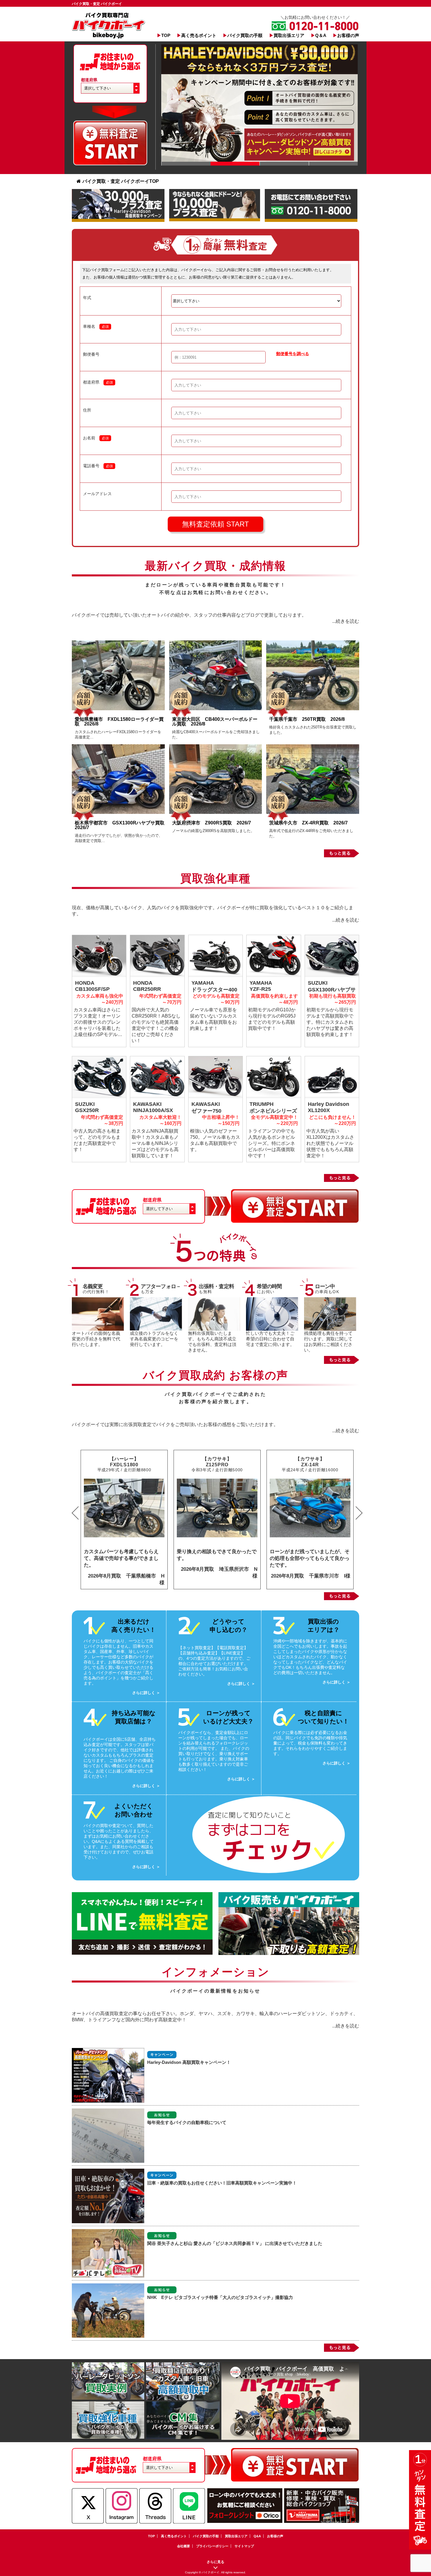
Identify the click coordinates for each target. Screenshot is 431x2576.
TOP (166, 35)
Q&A (257, 2536)
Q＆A (321, 35)
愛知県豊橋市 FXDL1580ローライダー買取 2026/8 (119, 722)
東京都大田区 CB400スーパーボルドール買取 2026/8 (215, 722)
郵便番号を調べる (293, 354)
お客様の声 (348, 35)
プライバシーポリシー (212, 2546)
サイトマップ (244, 2546)
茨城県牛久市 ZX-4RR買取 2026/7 (308, 823)
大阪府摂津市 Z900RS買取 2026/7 (212, 823)
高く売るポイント (199, 35)
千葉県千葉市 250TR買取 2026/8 (307, 719)
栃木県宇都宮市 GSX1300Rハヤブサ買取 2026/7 (122, 825)
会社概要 (184, 2546)
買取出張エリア (289, 35)
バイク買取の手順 (245, 35)
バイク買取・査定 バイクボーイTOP (121, 181)
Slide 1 (186, 164)
